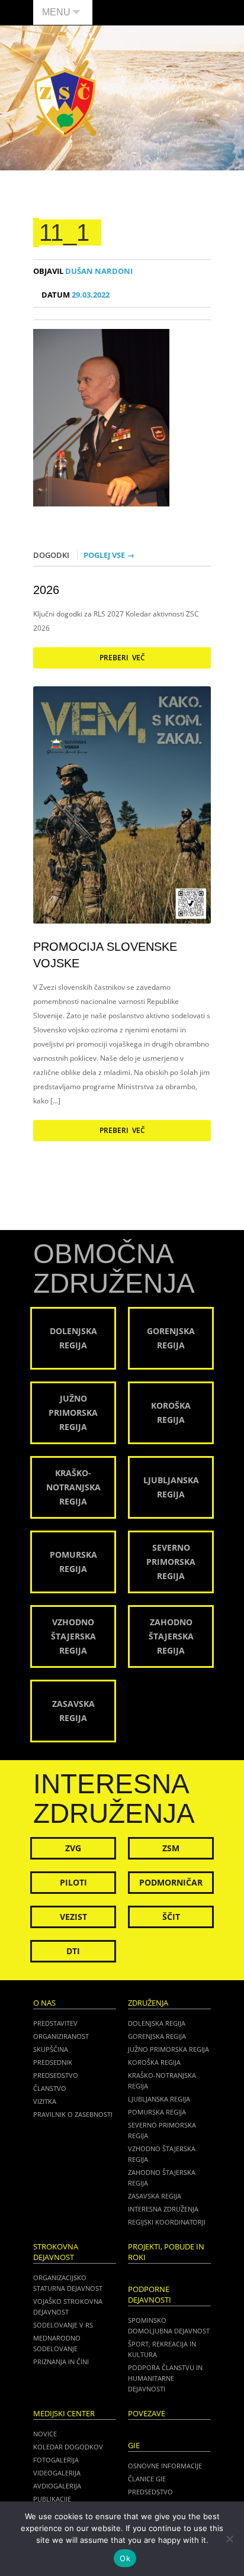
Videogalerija (57, 2473)
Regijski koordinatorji (167, 2222)
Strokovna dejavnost (56, 2252)
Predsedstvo (56, 2075)
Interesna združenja (163, 2209)
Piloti (73, 1882)
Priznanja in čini (61, 2362)
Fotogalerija (56, 2460)
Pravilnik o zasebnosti (73, 2114)
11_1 (64, 233)
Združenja (148, 2003)
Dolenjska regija (157, 2023)
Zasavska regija (155, 2196)
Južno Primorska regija (168, 2049)
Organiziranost (61, 2036)
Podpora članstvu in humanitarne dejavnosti (165, 2378)
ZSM (171, 1848)
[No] (229, 2539)
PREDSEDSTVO (150, 2492)
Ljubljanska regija (159, 2099)
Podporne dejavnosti (150, 2295)
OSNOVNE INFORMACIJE (165, 2466)
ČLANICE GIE (147, 2479)
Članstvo (50, 2088)
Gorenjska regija (157, 2036)
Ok (125, 2558)
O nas (44, 2003)
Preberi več (122, 658)
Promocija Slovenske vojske (105, 955)
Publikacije (52, 2499)
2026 (46, 590)
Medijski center (64, 2414)
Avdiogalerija (57, 2486)
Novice (45, 2434)
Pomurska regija (157, 2112)
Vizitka (45, 2101)
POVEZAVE (147, 2414)
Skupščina (51, 2049)
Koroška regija (154, 2062)
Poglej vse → (109, 555)
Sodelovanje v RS (63, 2325)
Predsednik (53, 2062)
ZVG (73, 1848)
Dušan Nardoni (83, 271)
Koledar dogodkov (68, 2447)
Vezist (73, 1917)
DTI (73, 1951)
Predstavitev (55, 2023)
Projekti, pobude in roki (166, 2252)
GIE (134, 2446)
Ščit (171, 1917)
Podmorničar (171, 1882)
